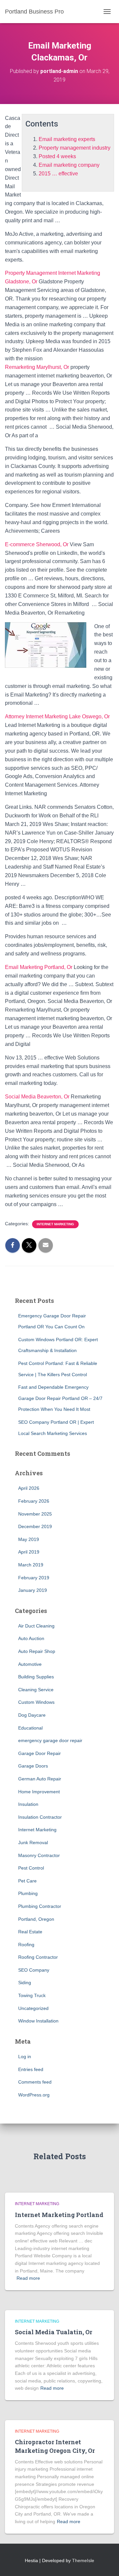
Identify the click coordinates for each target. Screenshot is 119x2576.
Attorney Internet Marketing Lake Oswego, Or (57, 716)
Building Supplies (36, 1677)
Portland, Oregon (36, 1919)
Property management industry (75, 148)
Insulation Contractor (40, 1817)
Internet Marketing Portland (59, 2215)
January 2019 (33, 1590)
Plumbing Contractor (40, 1906)
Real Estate (30, 1932)
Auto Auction (31, 1638)
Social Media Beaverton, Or (37, 1097)
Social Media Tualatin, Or (54, 2332)
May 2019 (29, 1539)
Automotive (30, 1664)
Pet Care (27, 1881)
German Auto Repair (40, 1779)
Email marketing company (69, 165)
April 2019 (29, 1552)
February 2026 (34, 1501)
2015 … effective (58, 174)
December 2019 (35, 1526)
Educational (30, 1728)
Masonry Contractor (39, 1855)
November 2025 (35, 1514)
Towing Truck (32, 1995)
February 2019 (34, 1578)
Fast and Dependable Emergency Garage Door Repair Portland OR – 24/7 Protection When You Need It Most (60, 1398)
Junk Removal (33, 1843)
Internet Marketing (55, 1224)
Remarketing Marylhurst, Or (37, 367)
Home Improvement (39, 1792)
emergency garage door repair (50, 1740)
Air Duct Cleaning (36, 1626)
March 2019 (31, 1565)
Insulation (28, 1804)
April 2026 (29, 1488)
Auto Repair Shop (37, 1651)
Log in (25, 2057)
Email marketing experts (67, 139)
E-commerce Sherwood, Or (37, 544)
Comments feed (35, 2082)
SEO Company (34, 1970)
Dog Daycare (32, 1715)
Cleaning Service (36, 1690)
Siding (25, 1983)
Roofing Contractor (38, 1957)
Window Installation (38, 2021)
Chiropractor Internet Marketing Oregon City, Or (55, 2446)
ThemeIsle (83, 2560)
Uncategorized (33, 2008)
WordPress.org (34, 2095)
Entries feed (31, 2069)
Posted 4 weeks (57, 156)
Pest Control (31, 1868)
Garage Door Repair (40, 1753)
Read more (28, 2278)
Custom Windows (36, 1702)
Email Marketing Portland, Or (39, 967)
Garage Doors (33, 1766)
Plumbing (28, 1893)
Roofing (26, 1945)
